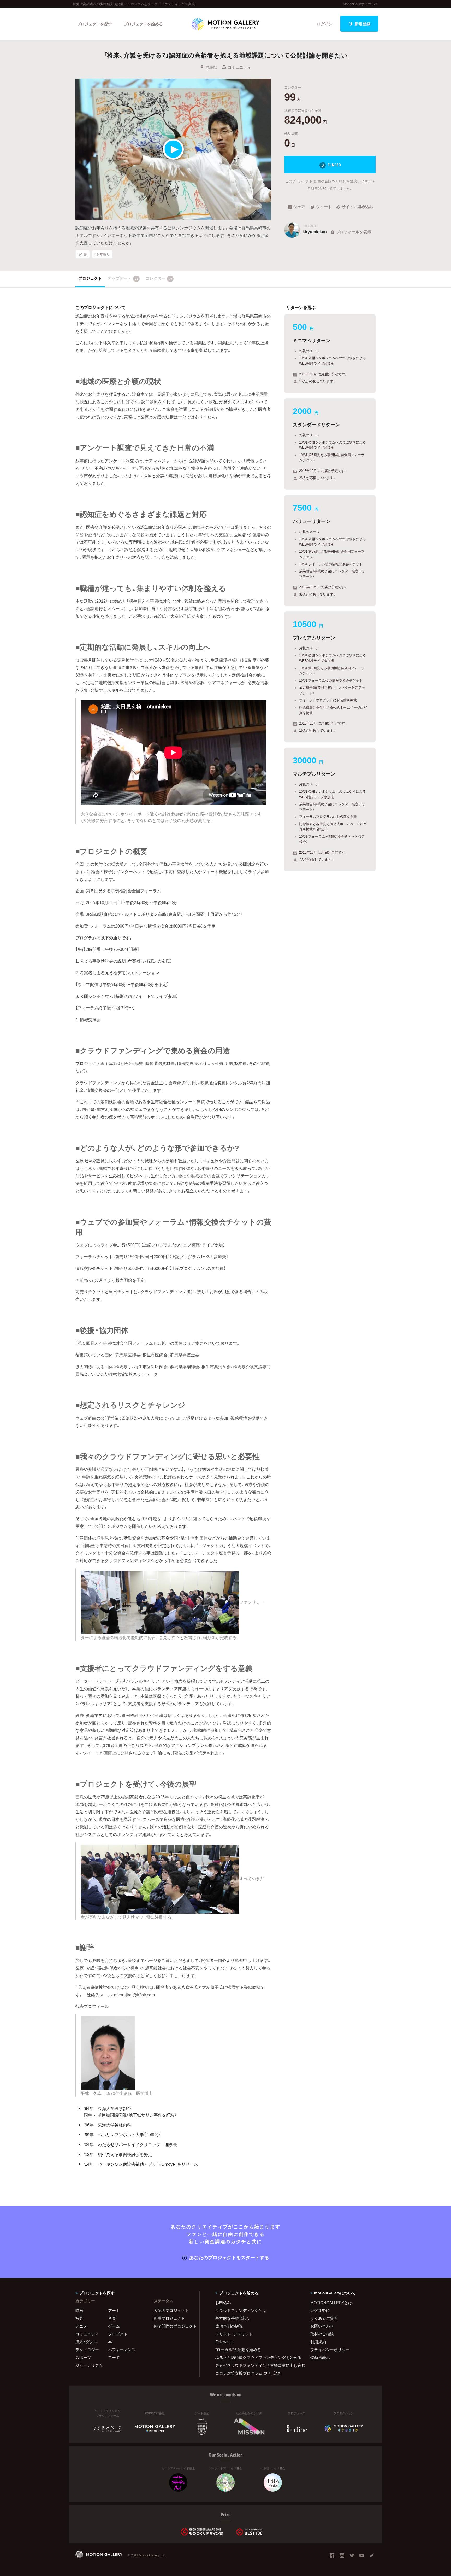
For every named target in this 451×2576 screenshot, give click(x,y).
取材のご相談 (322, 2334)
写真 (79, 2318)
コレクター (159, 278)
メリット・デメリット (234, 2334)
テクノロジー (87, 2350)
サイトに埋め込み (357, 207)
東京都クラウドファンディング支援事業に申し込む (256, 2365)
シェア (299, 207)
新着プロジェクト (169, 2318)
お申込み (223, 2303)
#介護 (83, 254)
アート (114, 2310)
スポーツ (83, 2357)
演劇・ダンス (86, 2342)
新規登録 (363, 24)
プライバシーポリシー (330, 2350)
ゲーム (114, 2326)
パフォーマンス (122, 2350)
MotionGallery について (361, 4)
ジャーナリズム (89, 2365)
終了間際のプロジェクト (173, 2326)
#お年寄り (102, 254)
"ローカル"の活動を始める (238, 2350)
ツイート (324, 207)
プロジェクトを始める (143, 24)
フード (114, 2357)
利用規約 (318, 2342)
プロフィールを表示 (354, 232)
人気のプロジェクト (171, 2310)
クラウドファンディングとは (241, 2310)
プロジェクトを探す (94, 24)
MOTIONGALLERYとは (331, 2303)
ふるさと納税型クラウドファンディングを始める (256, 2357)
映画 (79, 2310)
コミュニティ (239, 67)
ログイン (325, 24)
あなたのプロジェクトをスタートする (229, 2257)
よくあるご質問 (324, 2318)
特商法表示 (320, 2357)
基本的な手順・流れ (232, 2318)
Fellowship (224, 2342)
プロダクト (118, 2334)
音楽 (112, 2318)
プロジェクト (90, 278)
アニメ (81, 2326)
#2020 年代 (320, 2310)
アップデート (123, 278)
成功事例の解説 (229, 2326)
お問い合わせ (322, 2326)
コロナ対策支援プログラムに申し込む (249, 2373)
